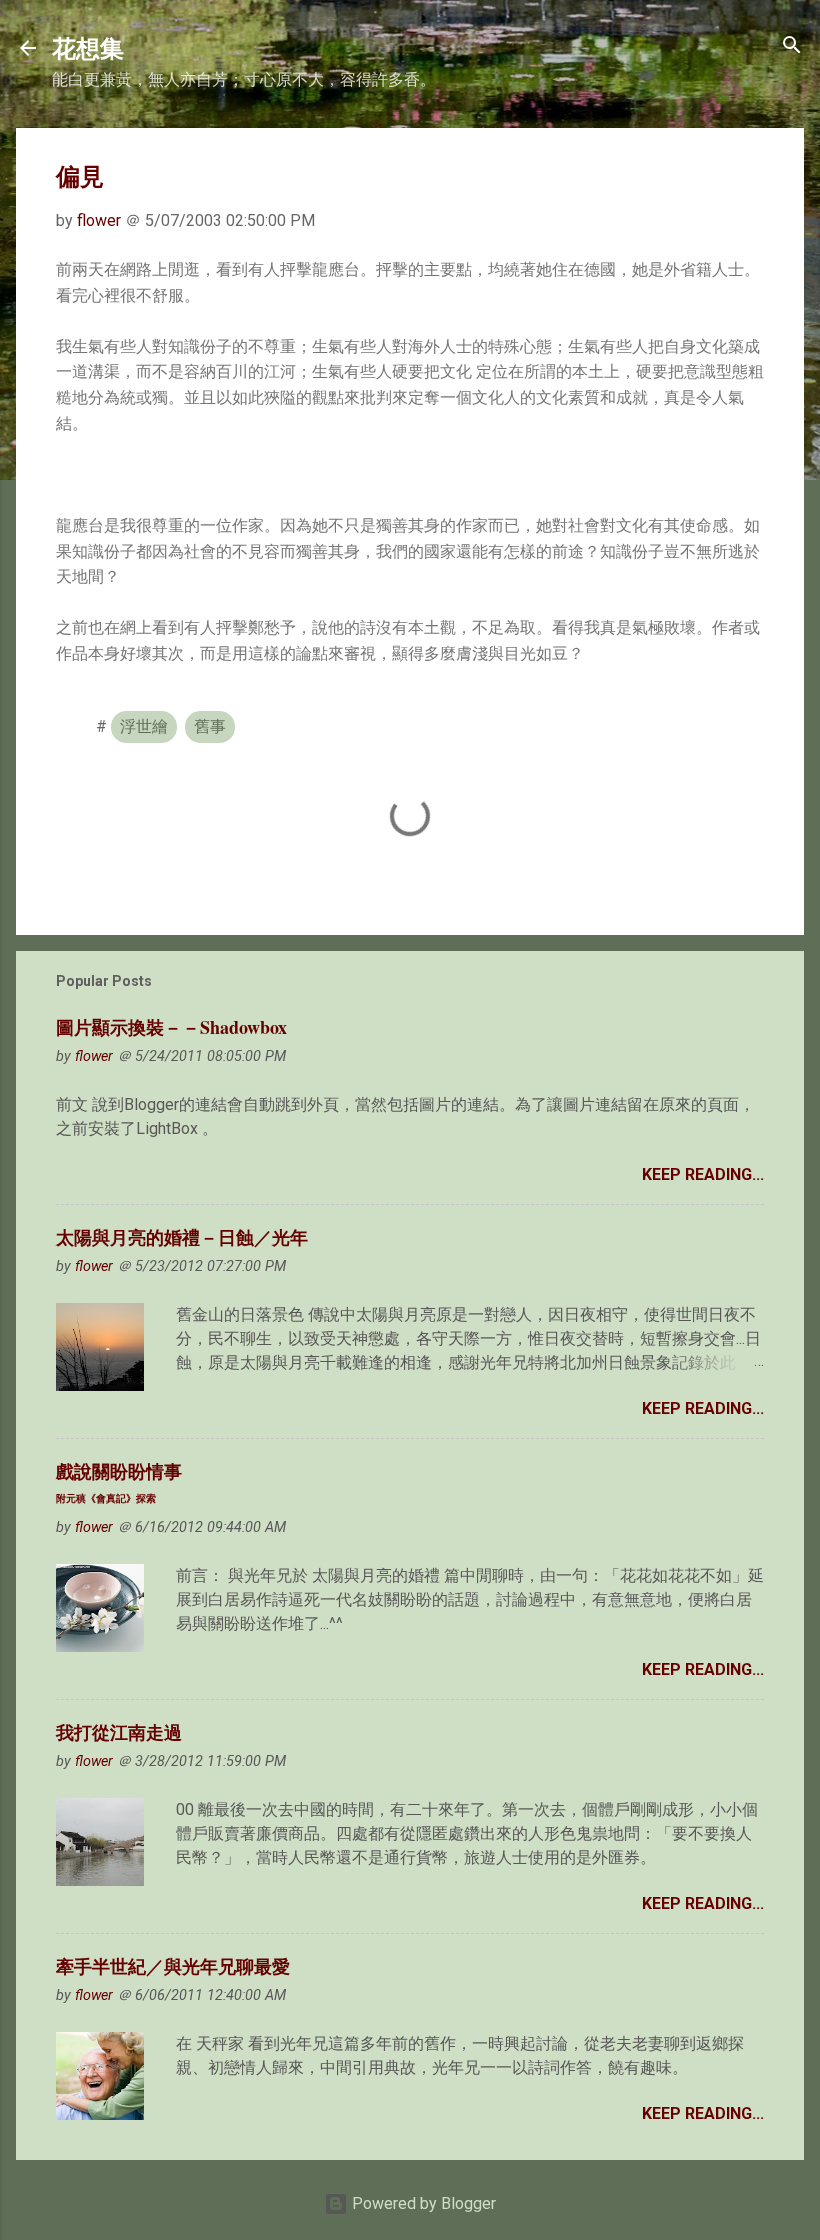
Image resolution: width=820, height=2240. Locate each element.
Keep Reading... (703, 1174)
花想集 (88, 47)
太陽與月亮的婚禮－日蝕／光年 (182, 1237)
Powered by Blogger (422, 2203)
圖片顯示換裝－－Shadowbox (171, 1027)
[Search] (792, 46)
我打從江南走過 (119, 1732)
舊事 (210, 726)
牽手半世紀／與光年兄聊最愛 (173, 1966)
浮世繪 (144, 726)
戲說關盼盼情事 (119, 1481)
